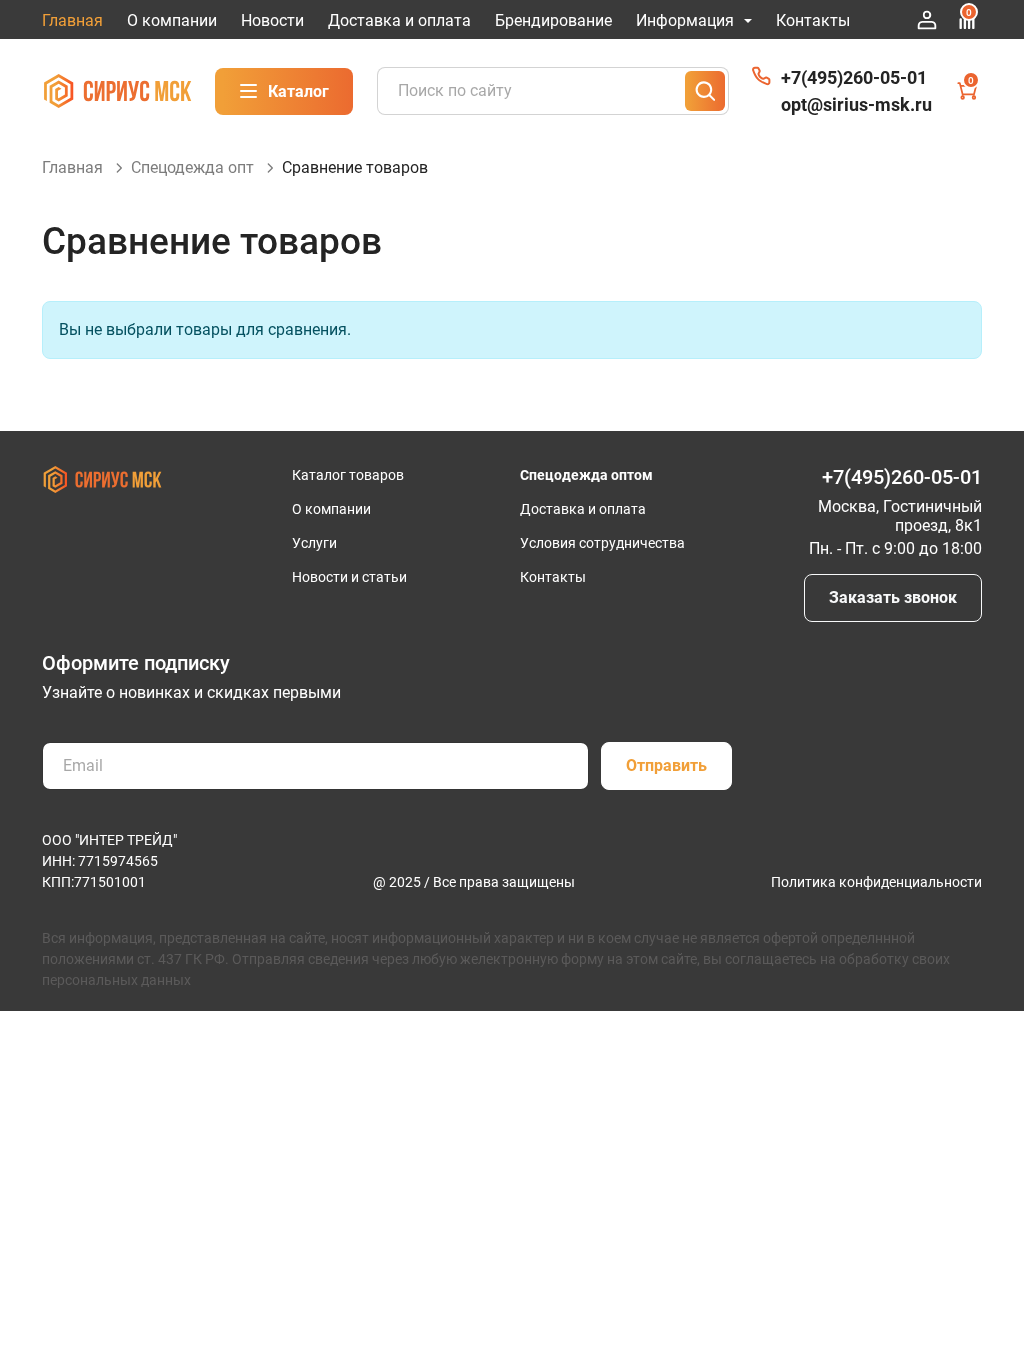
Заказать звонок (893, 597)
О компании (172, 20)
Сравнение (969, 12)
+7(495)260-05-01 (854, 77)
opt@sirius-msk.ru (856, 104)
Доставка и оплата (399, 20)
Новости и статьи (349, 577)
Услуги (314, 543)
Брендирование (553, 20)
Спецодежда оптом (586, 475)
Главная (72, 20)
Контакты (813, 20)
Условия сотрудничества (602, 543)
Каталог (298, 91)
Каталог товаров (348, 475)
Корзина (971, 81)
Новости (272, 20)
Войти (927, 20)
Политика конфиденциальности (876, 882)
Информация (685, 20)
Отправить (666, 765)
